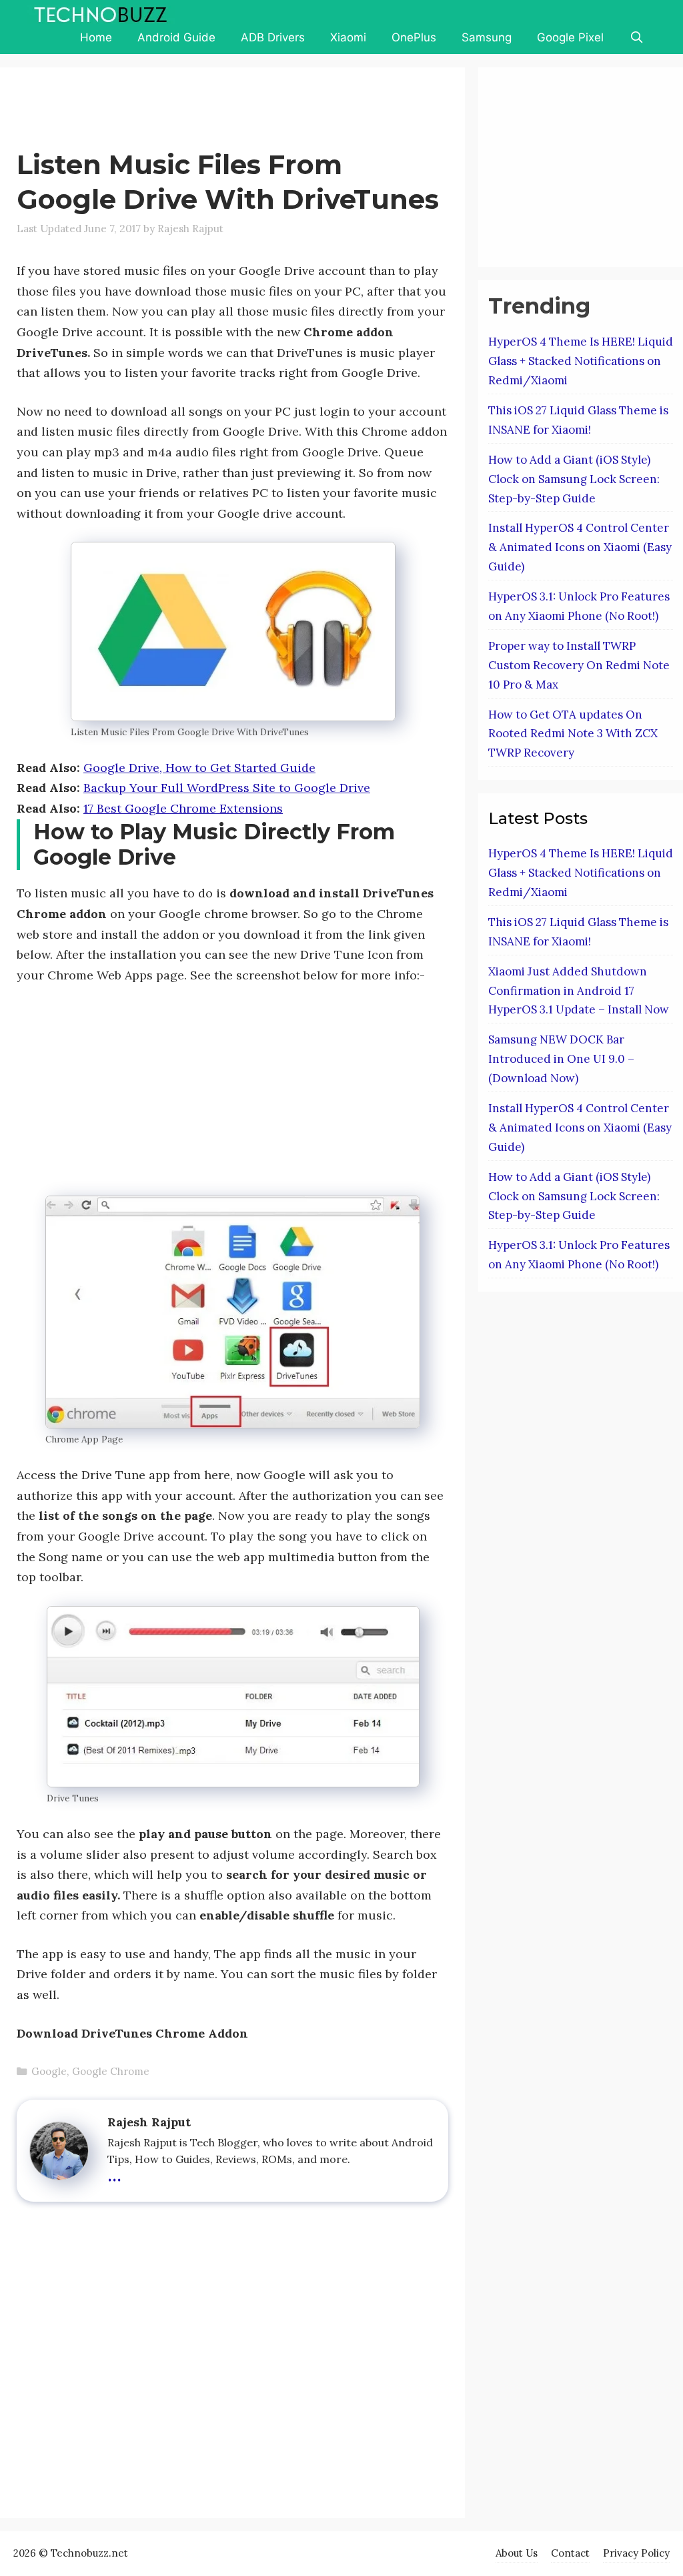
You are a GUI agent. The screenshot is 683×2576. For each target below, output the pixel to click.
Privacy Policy (636, 2553)
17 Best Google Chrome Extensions (183, 808)
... (114, 2173)
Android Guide (176, 37)
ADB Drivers (273, 37)
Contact (570, 2553)
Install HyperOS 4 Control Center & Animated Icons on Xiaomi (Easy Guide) (580, 547)
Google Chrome (111, 2071)
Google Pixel (570, 37)
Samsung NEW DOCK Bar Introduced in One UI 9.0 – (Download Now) (561, 1059)
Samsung (487, 37)
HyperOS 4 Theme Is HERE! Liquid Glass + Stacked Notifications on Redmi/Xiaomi (581, 361)
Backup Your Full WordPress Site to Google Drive (227, 788)
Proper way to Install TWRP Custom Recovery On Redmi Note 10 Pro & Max (579, 665)
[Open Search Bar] (636, 37)
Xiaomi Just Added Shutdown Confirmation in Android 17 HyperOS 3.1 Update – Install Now (579, 991)
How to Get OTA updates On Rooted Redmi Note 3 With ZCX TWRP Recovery (573, 734)
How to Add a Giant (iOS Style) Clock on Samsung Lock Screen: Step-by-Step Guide (574, 479)
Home (96, 37)
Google (49, 2071)
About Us (517, 2553)
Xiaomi (348, 37)
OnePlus (414, 37)
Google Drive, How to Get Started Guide (199, 768)
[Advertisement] (259, 111)
